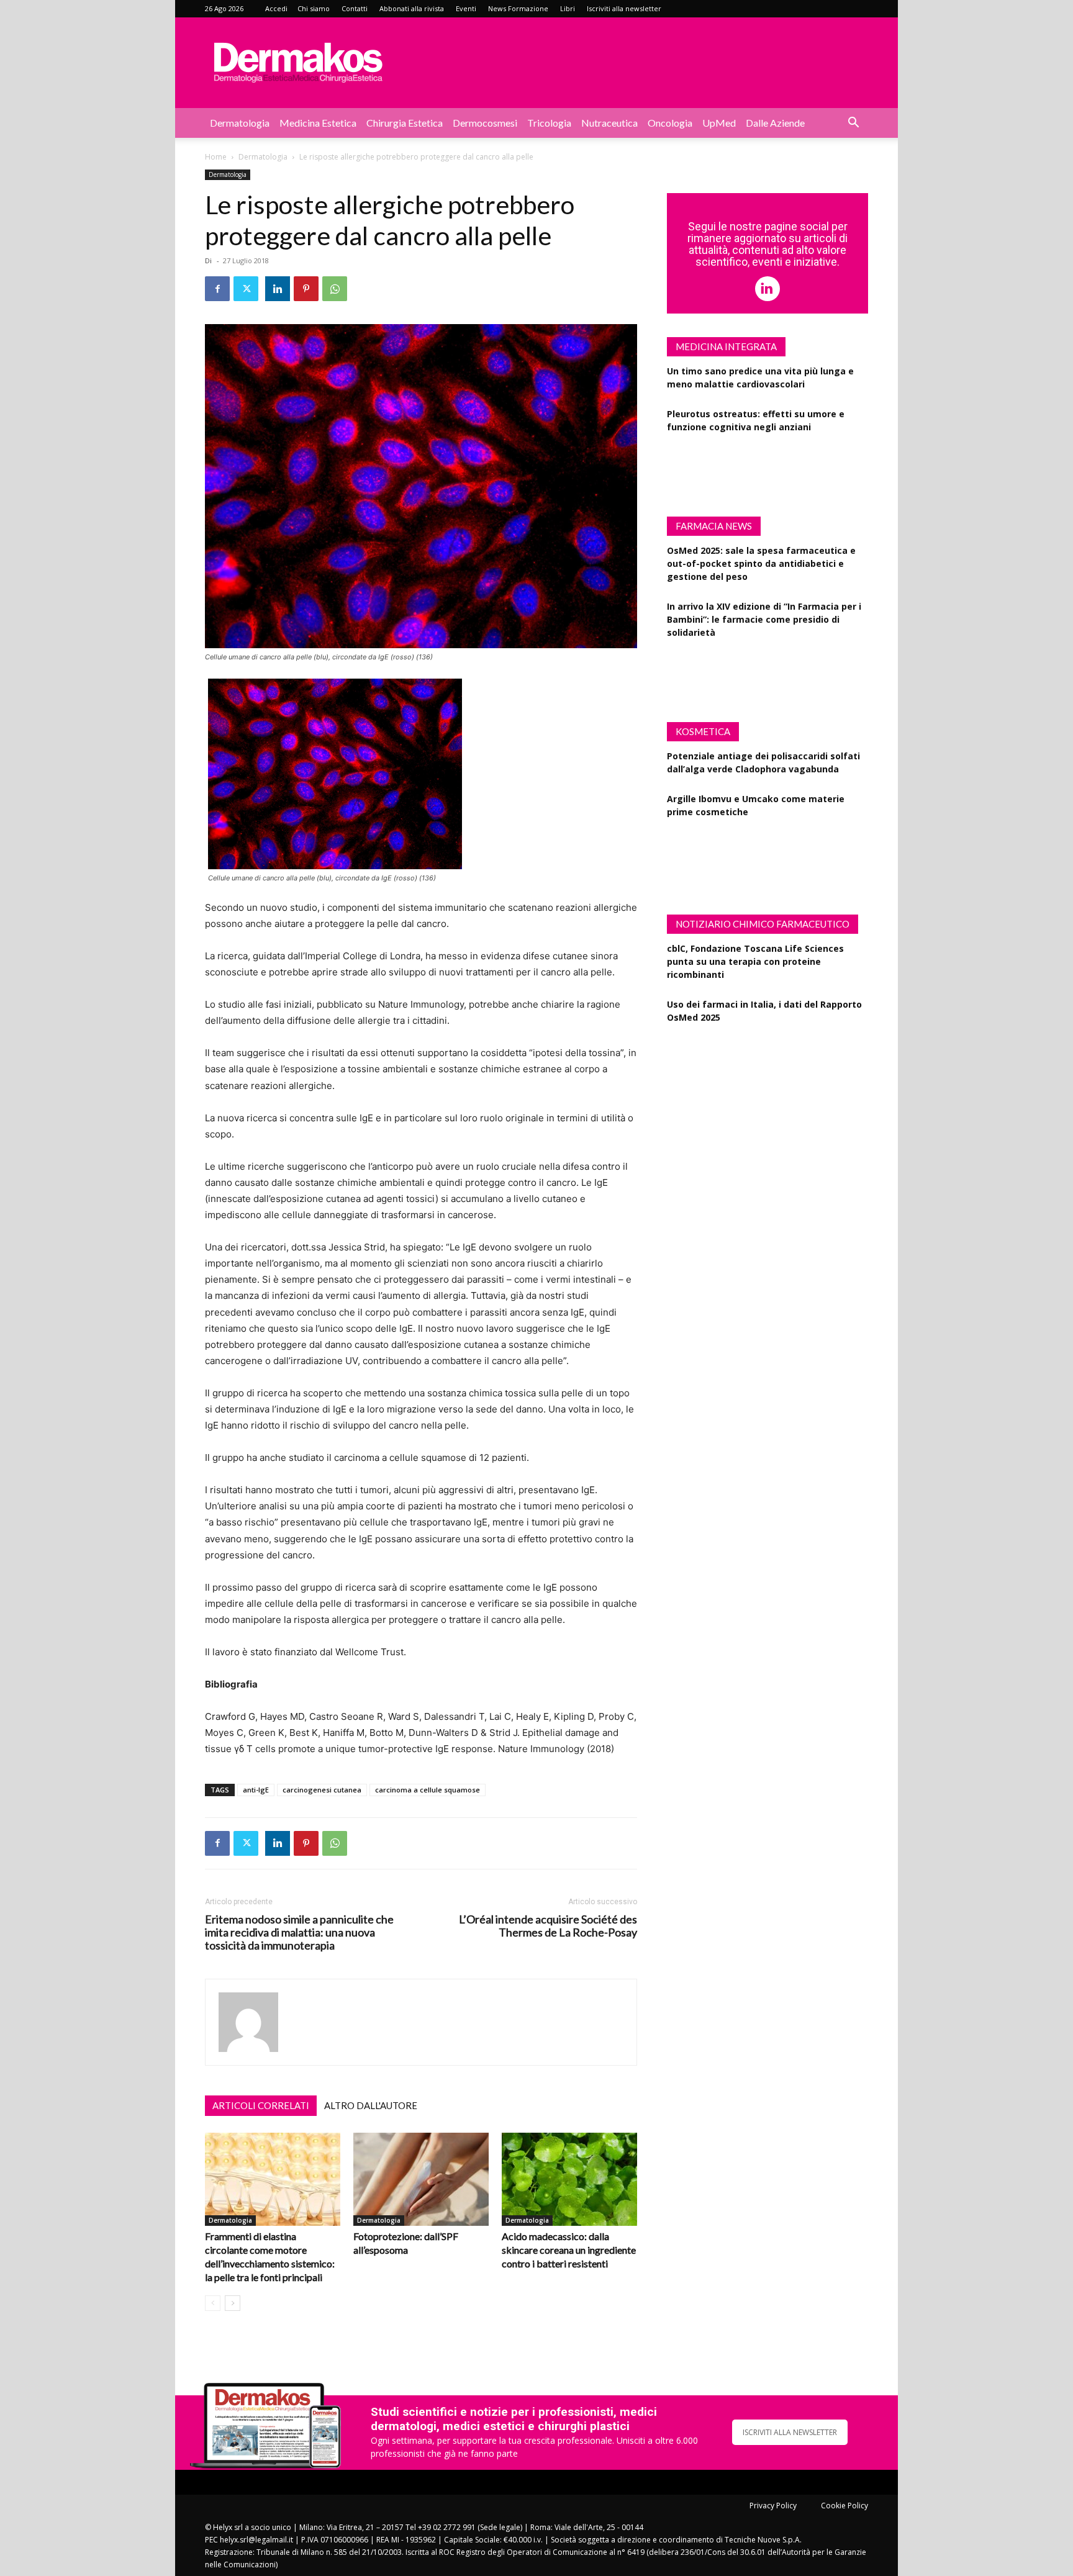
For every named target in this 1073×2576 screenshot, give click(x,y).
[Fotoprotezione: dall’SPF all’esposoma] (421, 2179)
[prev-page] (213, 2303)
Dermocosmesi (485, 123)
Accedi (276, 8)
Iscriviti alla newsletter (624, 8)
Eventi (466, 8)
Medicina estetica (318, 123)
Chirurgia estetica (405, 123)
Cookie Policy (844, 2506)
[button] (853, 124)
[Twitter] (246, 289)
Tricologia (549, 123)
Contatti (355, 8)
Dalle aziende (775, 123)
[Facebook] (217, 289)
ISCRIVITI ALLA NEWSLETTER (790, 2432)
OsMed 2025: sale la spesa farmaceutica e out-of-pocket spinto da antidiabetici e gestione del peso (761, 563)
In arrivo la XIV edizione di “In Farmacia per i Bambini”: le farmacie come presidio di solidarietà (764, 619)
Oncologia (670, 123)
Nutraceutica (609, 123)
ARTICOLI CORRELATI (261, 2105)
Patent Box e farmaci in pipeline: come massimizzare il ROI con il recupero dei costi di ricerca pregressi (766, 1060)
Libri (568, 8)
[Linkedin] (278, 289)
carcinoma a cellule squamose (428, 1790)
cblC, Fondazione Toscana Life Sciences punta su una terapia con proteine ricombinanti (755, 961)
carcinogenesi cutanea (322, 1790)
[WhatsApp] (335, 289)
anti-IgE (256, 1790)
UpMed (719, 123)
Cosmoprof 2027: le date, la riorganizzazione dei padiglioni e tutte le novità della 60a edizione (767, 855)
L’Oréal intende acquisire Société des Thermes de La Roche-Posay (548, 1926)
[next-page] (233, 2303)
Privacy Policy (773, 2506)
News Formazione (518, 8)
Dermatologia (240, 123)
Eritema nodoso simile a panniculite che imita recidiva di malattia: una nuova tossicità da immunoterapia (299, 1932)
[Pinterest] (306, 289)
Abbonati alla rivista (412, 8)
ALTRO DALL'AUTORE (371, 2105)
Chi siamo (314, 8)
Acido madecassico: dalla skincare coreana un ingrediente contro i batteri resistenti (569, 2250)
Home (216, 157)
